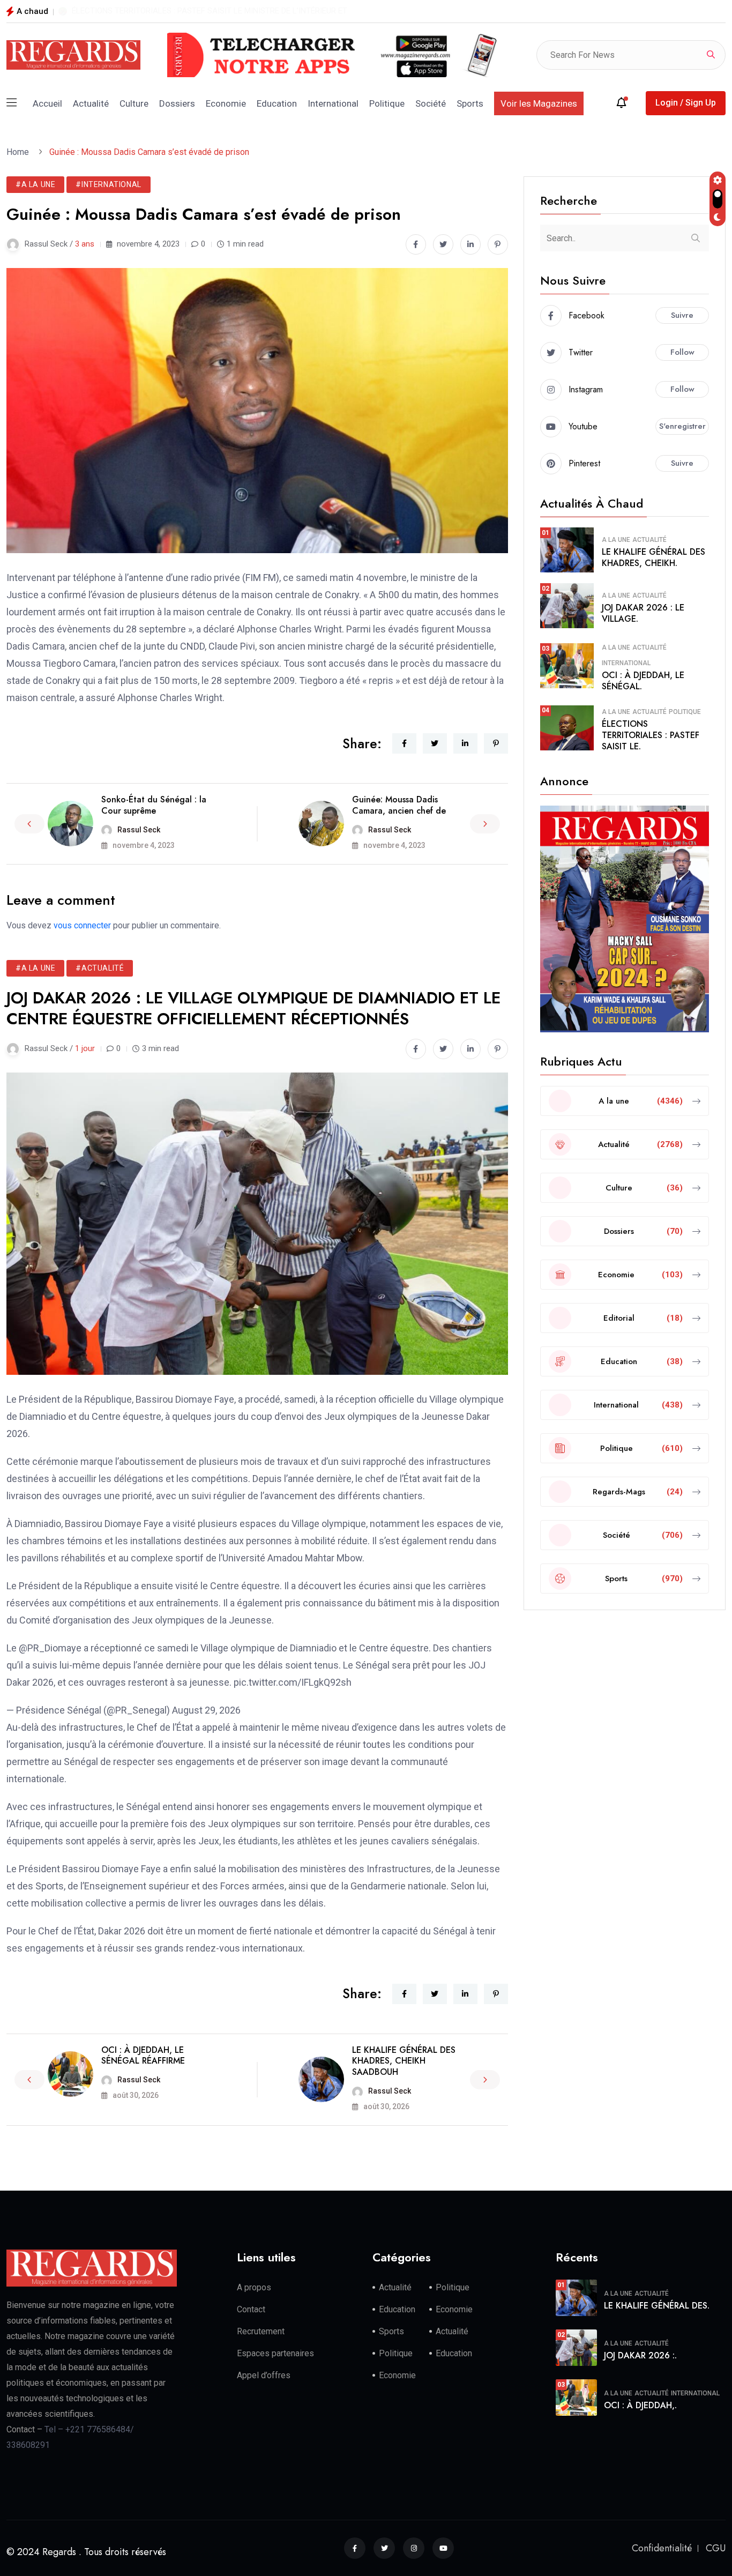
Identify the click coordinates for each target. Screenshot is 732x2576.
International (333, 103)
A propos (254, 2287)
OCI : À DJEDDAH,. (640, 2405)
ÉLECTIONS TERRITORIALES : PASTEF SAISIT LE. (651, 735)
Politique (387, 103)
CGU (716, 2548)
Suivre (682, 315)
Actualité (91, 103)
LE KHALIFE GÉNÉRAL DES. (657, 2306)
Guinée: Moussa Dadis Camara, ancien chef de (399, 805)
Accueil (47, 103)
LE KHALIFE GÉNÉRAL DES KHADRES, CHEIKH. (653, 557)
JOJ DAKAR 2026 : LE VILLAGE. (643, 613)
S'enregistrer (682, 426)
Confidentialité (662, 2548)
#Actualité (100, 968)
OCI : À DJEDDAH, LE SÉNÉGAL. (643, 681)
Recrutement (261, 2331)
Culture (134, 103)
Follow (682, 352)
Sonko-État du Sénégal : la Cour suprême (154, 805)
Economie (226, 103)
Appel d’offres (264, 2375)
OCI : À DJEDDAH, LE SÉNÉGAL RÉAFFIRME (143, 2056)
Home (20, 152)
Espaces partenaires (275, 2353)
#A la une (35, 184)
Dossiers (177, 103)
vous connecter (82, 925)
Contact (251, 2309)
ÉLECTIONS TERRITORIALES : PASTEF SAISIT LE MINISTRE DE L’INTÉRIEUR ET (210, 11)
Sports (470, 103)
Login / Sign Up (686, 103)
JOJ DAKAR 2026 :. (640, 2355)
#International (108, 184)
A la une (616, 540)
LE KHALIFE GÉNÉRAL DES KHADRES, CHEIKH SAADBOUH (404, 2061)
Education (277, 103)
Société (431, 103)
